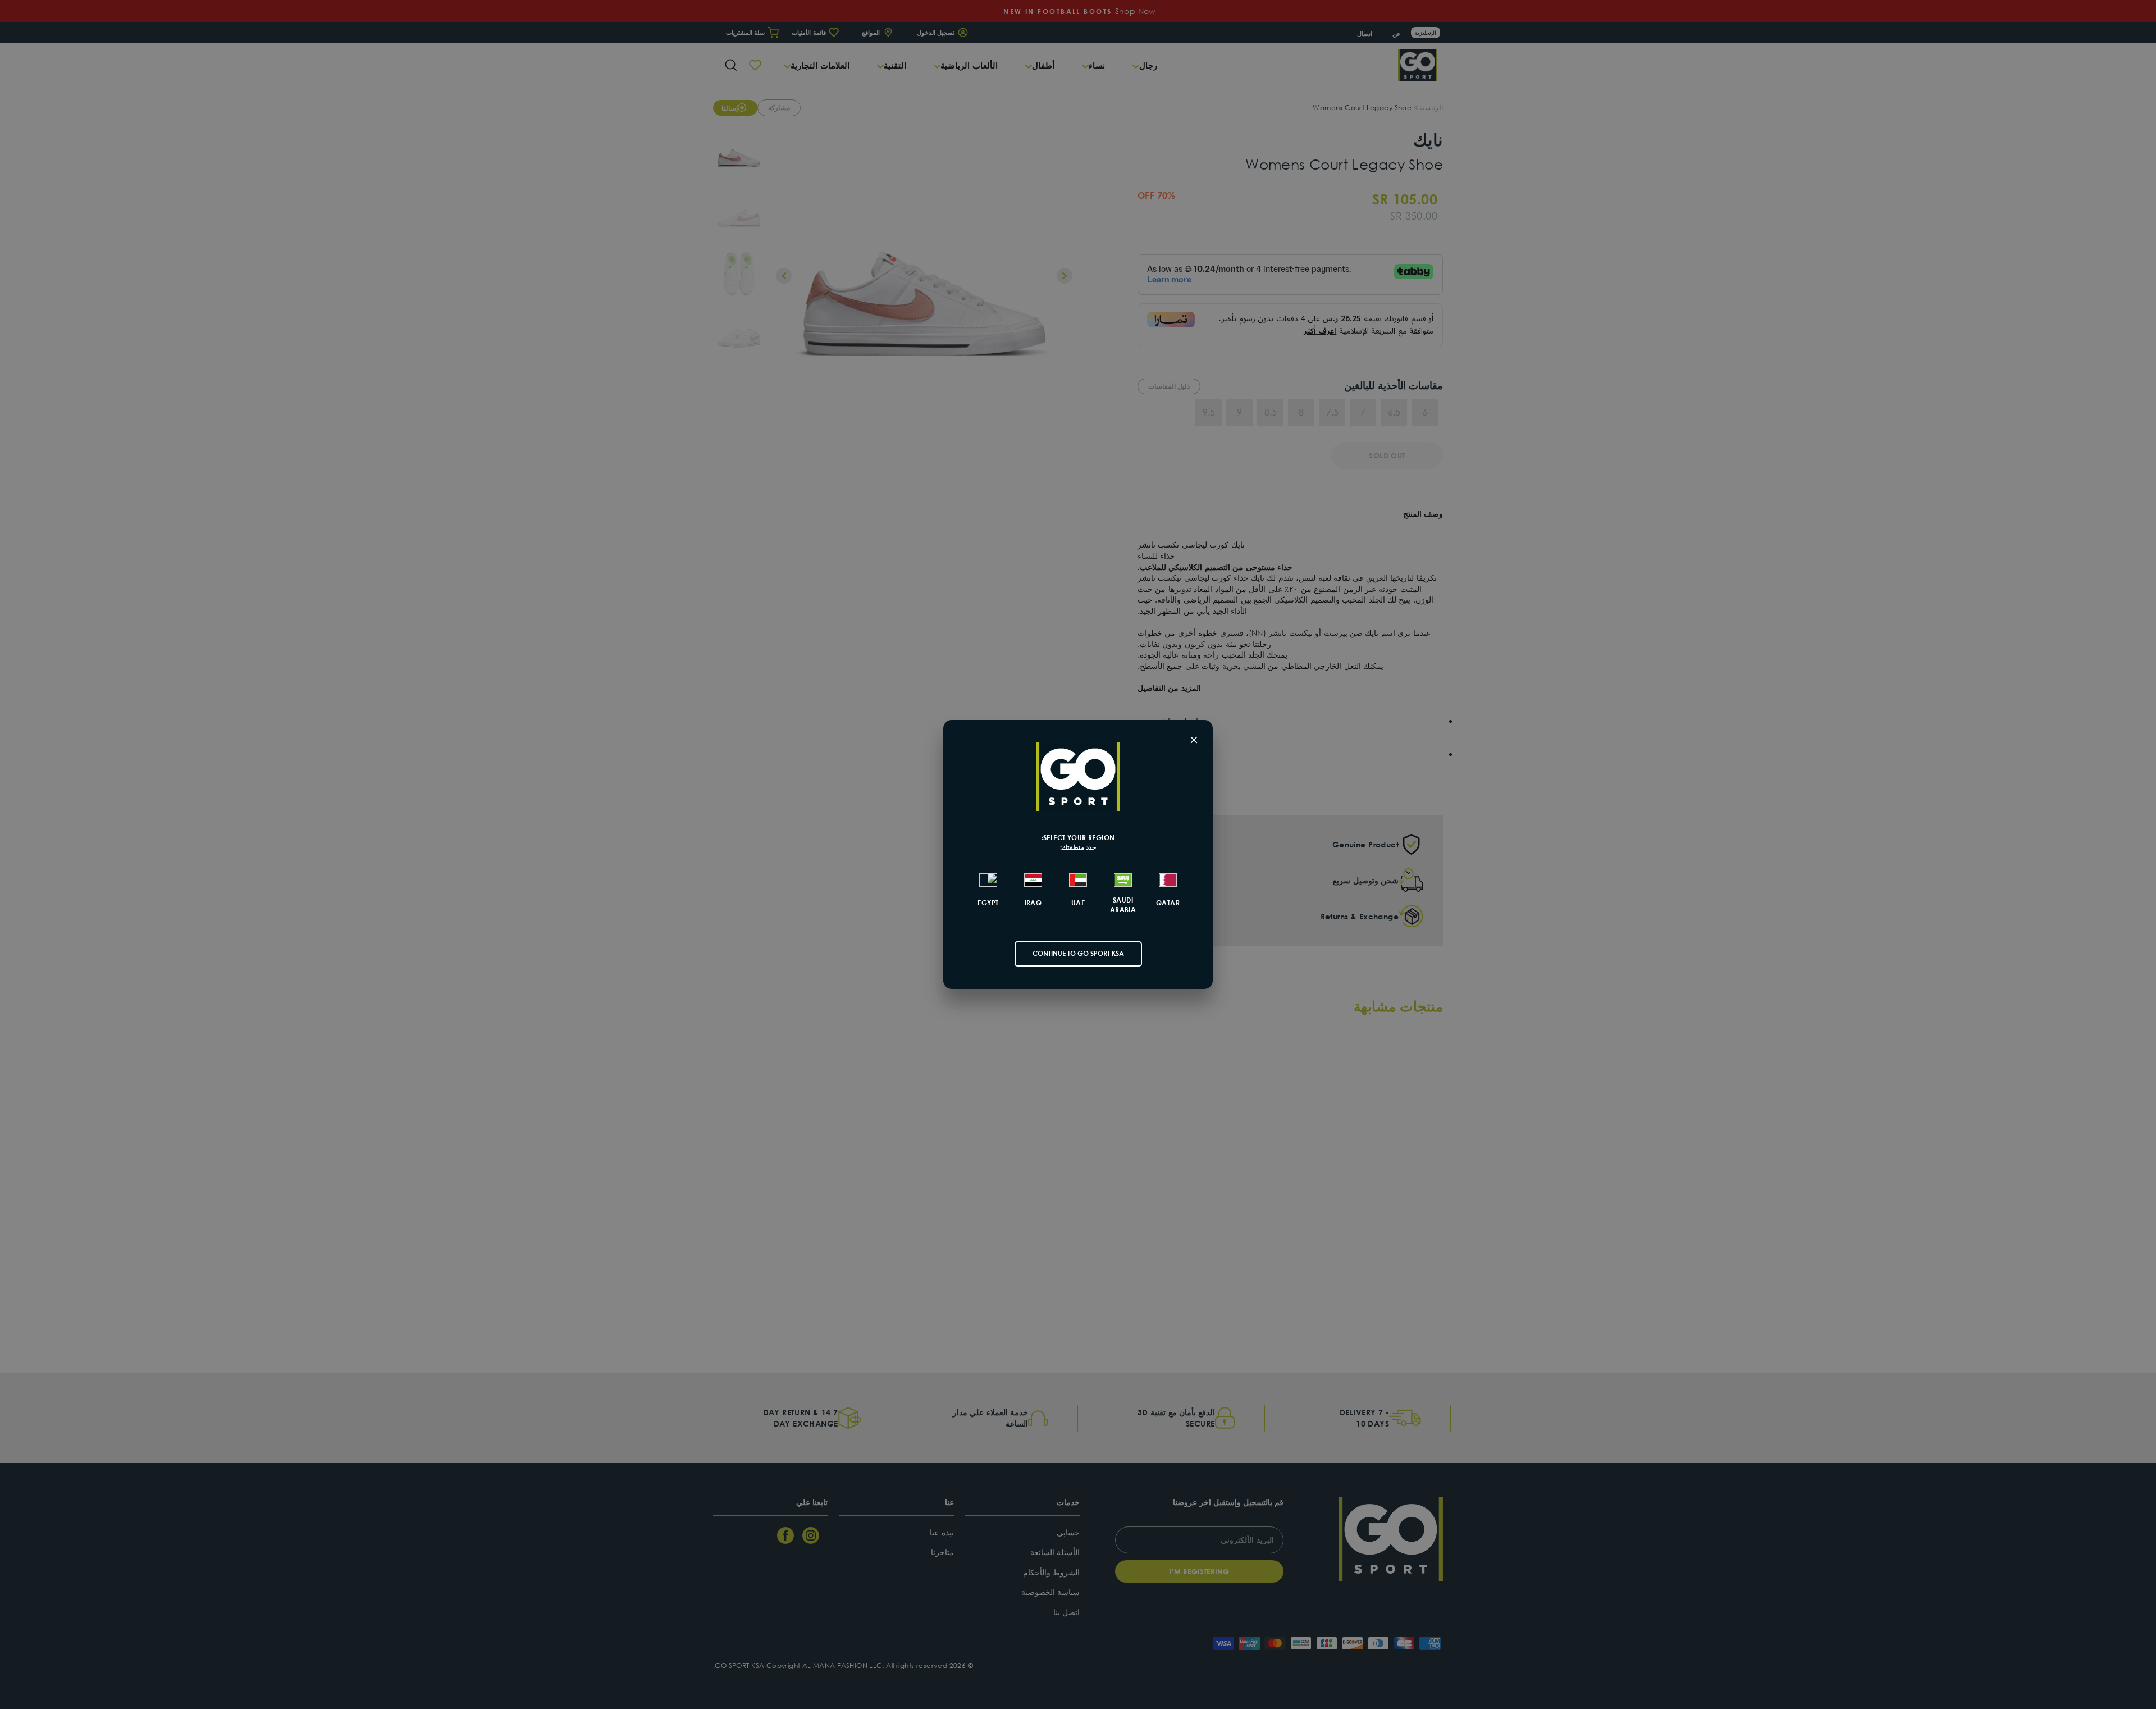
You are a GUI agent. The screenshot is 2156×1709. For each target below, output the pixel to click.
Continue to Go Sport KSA (1078, 953)
